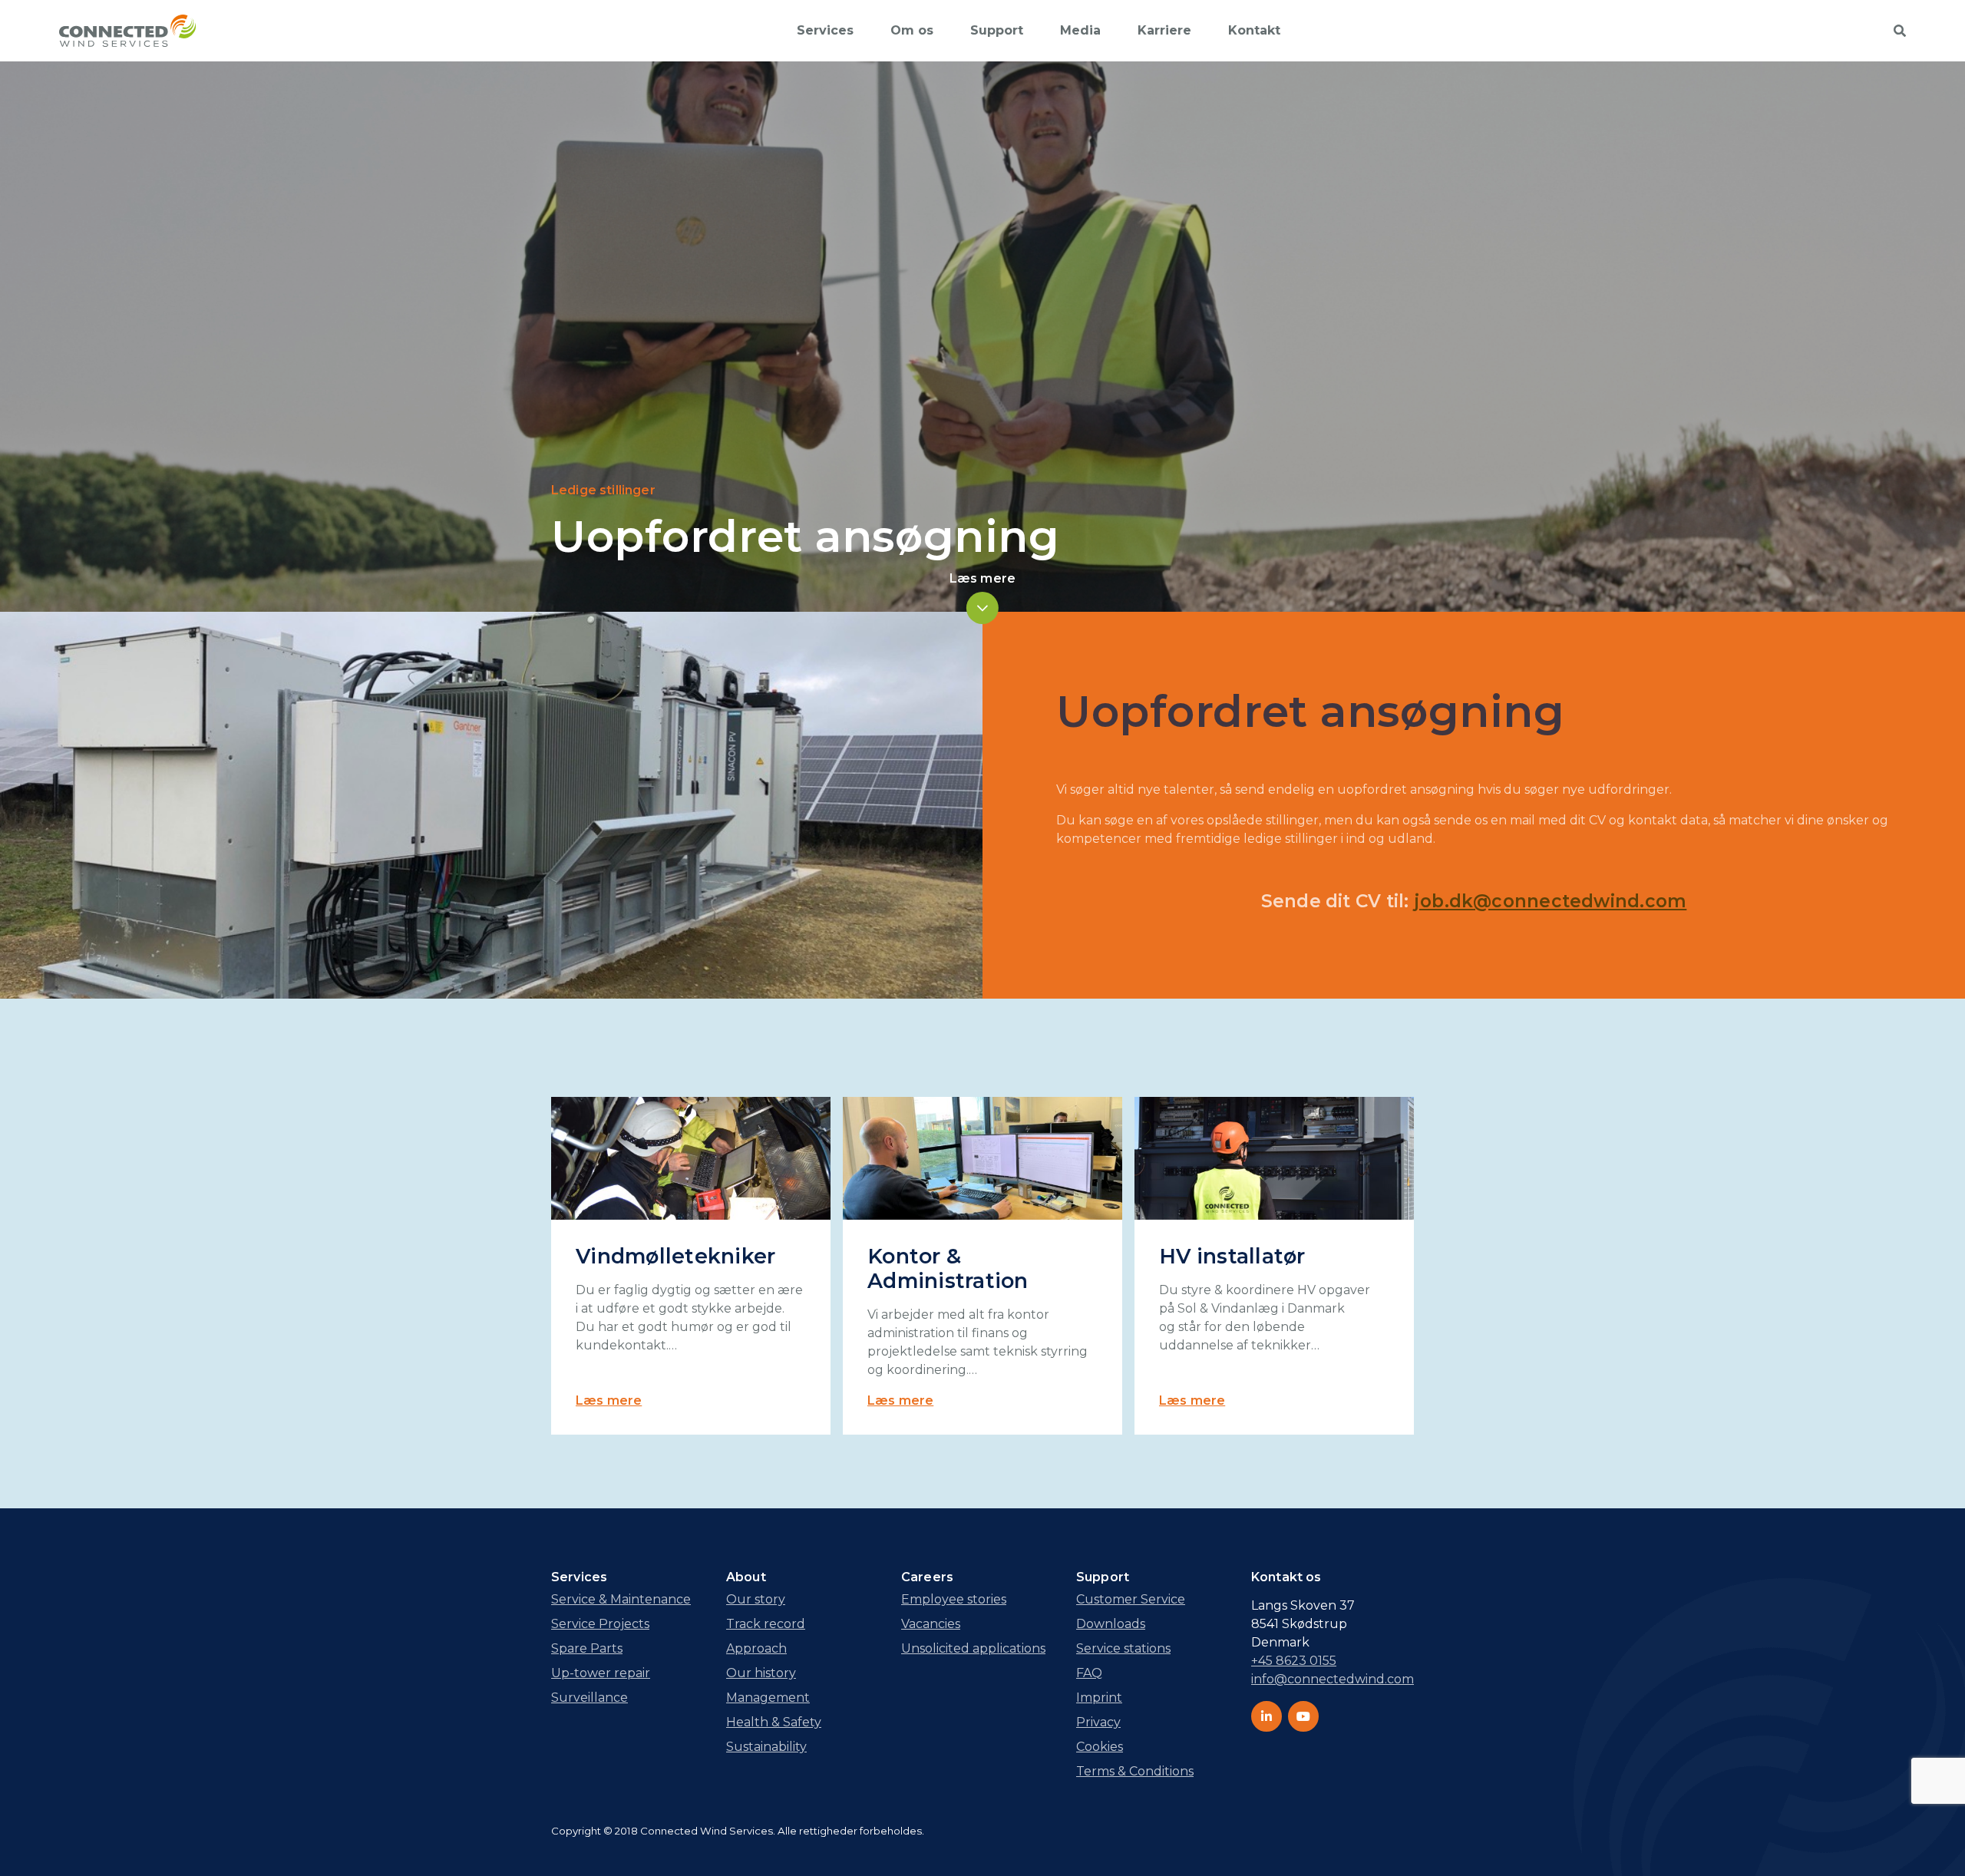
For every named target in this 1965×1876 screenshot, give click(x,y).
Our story (756, 1599)
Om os (912, 30)
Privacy (1098, 1722)
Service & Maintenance (621, 1599)
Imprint (1099, 1698)
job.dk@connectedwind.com (1551, 901)
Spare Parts (587, 1648)
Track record (766, 1624)
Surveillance (589, 1698)
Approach (756, 1648)
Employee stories (954, 1599)
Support (997, 30)
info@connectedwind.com (1333, 1679)
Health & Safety (774, 1722)
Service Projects (600, 1624)
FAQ (1089, 1673)
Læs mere (609, 1400)
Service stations (1123, 1648)
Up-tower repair (601, 1673)
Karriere (1164, 30)
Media (1080, 30)
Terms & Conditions (1135, 1771)
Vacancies (931, 1624)
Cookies (1100, 1747)
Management (768, 1698)
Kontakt (1254, 30)
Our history (761, 1673)
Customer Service (1131, 1599)
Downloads (1111, 1624)
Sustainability (766, 1747)
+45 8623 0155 (1294, 1661)
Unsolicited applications (973, 1648)
